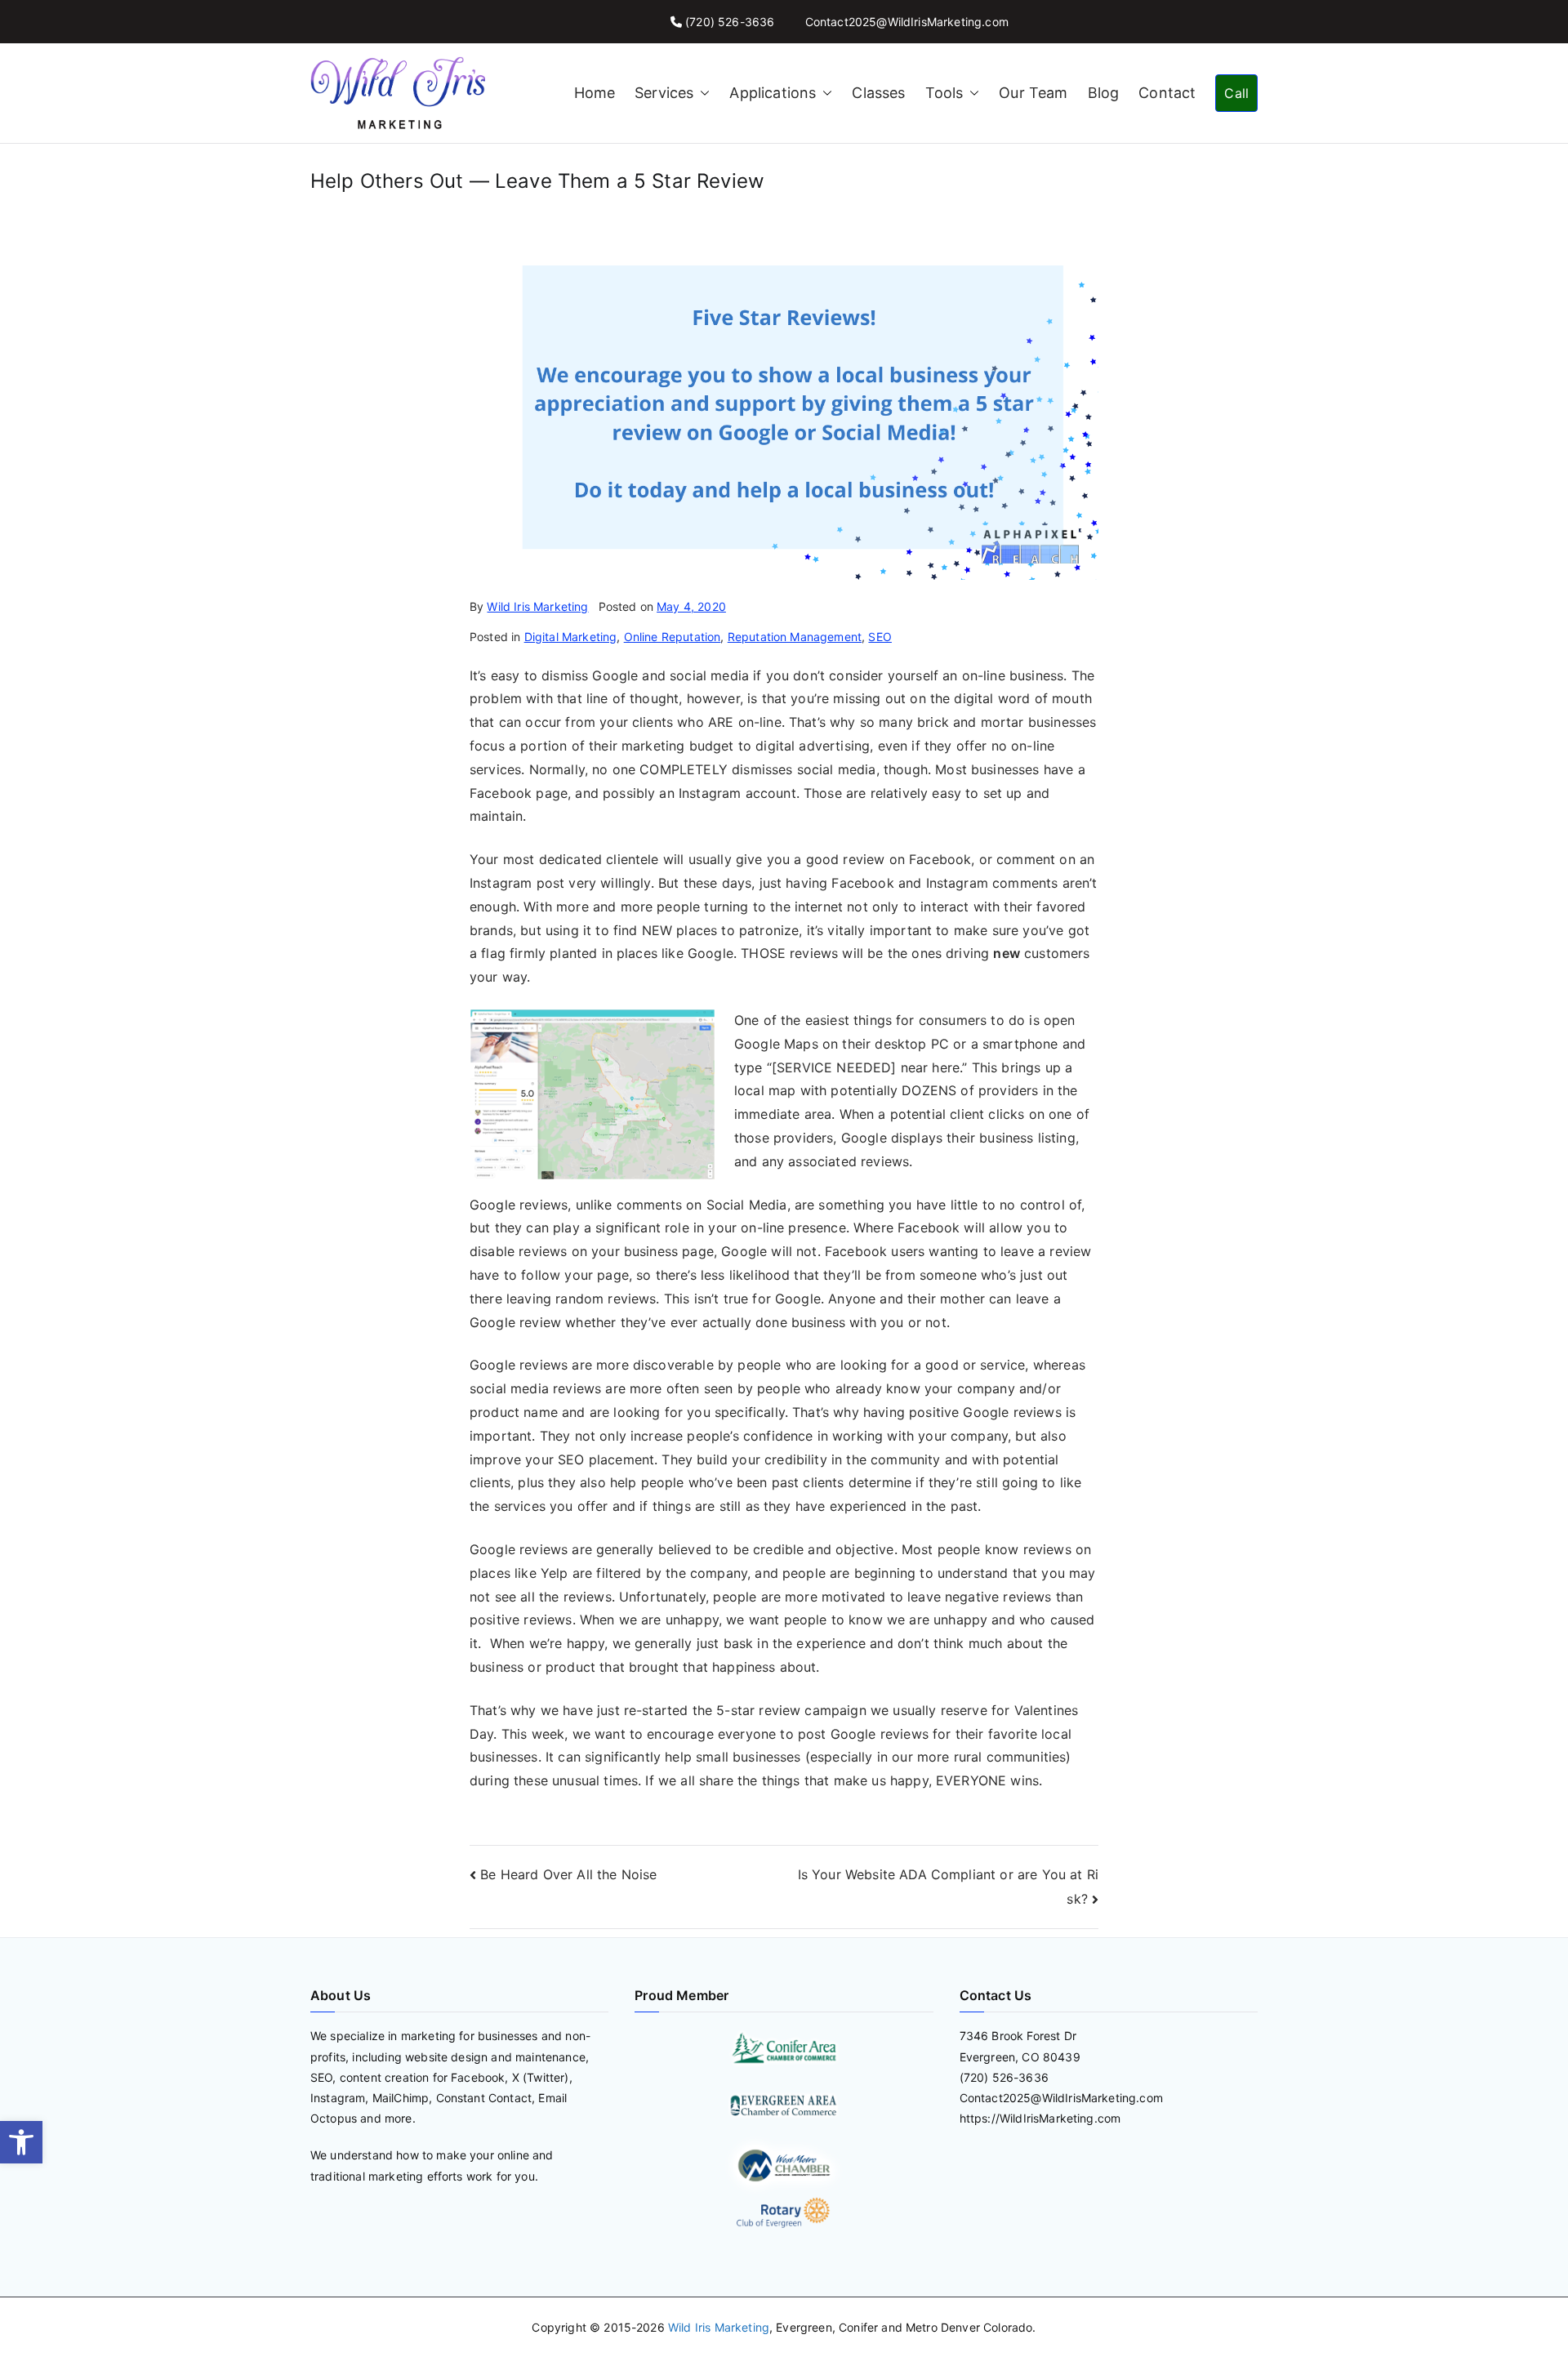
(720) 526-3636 (730, 22)
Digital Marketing (571, 637)
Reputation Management (795, 637)
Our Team (1033, 93)
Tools (944, 93)
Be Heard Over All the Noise (568, 1874)
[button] (21, 2142)
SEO (880, 637)
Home (595, 93)
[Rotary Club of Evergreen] (784, 2213)
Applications (773, 93)
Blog (1104, 93)
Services (664, 93)
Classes (878, 93)
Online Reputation (673, 637)
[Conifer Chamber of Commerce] (784, 2047)
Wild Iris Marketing (537, 606)
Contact (1167, 93)
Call (1236, 93)
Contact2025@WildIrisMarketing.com (907, 22)
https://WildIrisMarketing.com (1040, 2118)
